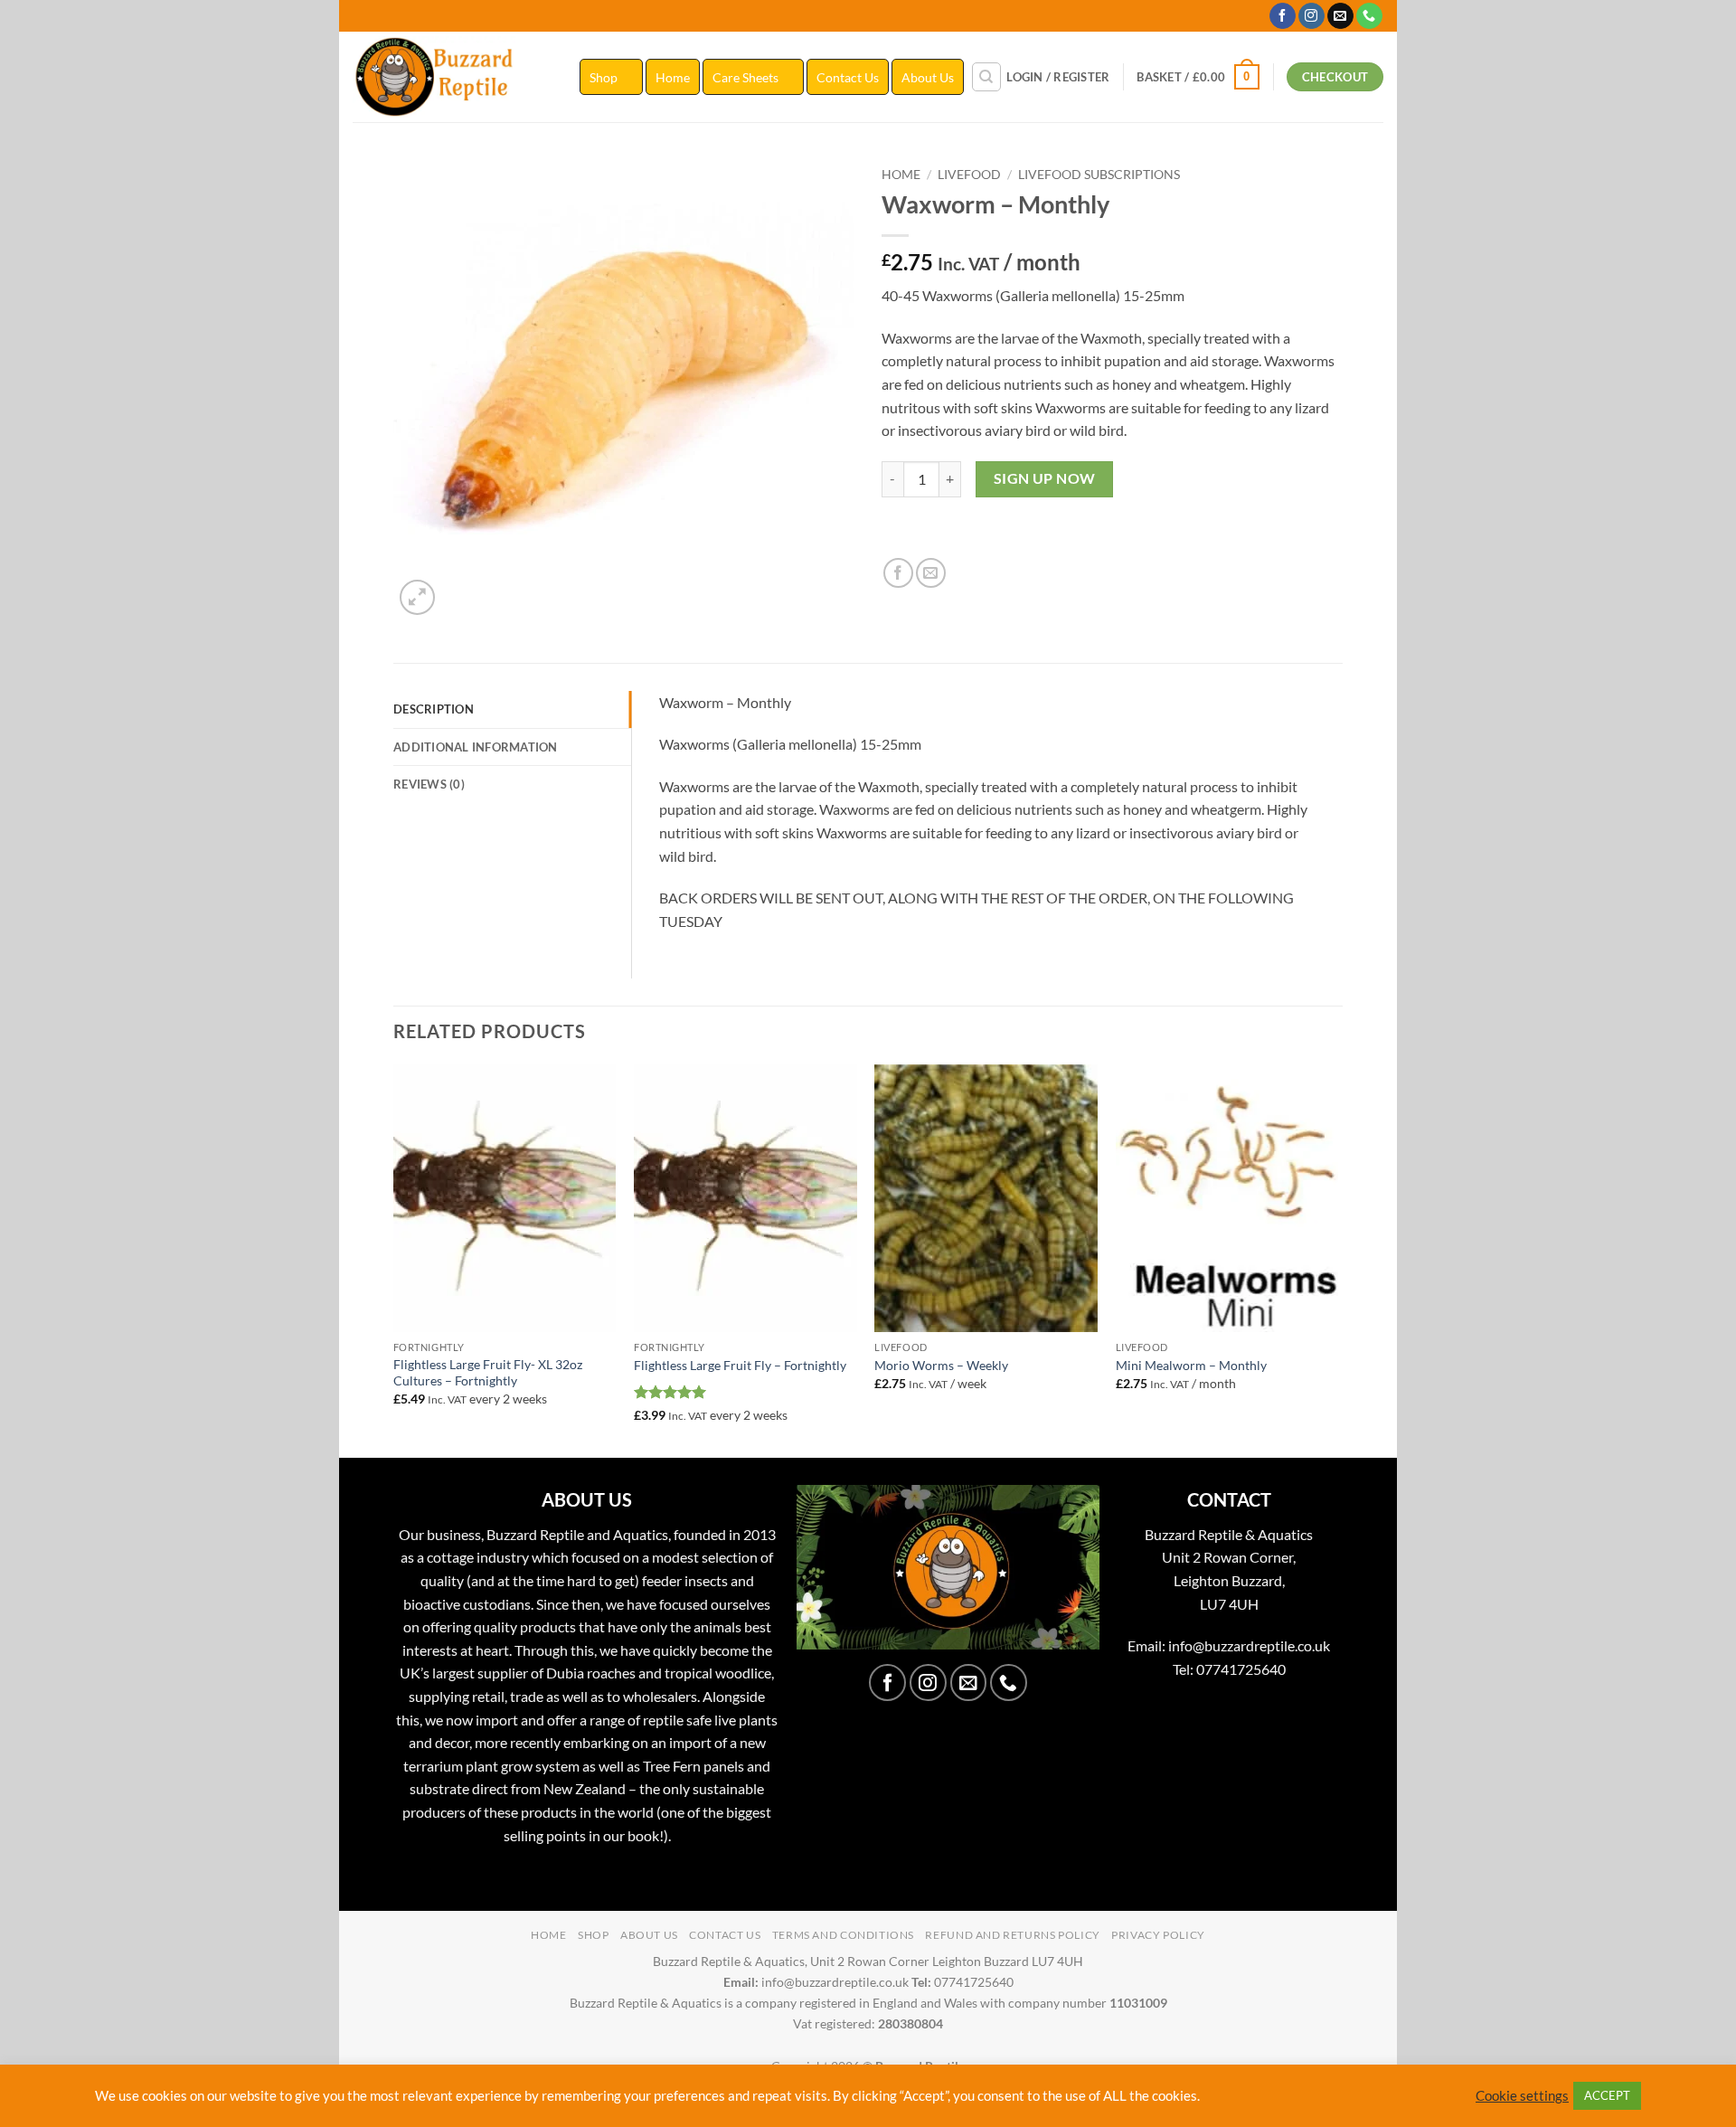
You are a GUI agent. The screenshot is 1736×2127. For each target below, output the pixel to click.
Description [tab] (434, 709)
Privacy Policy (1158, 1935)
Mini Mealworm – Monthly (1191, 1365)
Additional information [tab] (476, 747)
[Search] (986, 77)
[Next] (1337, 1259)
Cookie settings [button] (1522, 2096)
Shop (604, 77)
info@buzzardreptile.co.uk (1249, 1645)
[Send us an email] (1340, 16)
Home (673, 77)
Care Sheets (745, 77)
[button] (1058, 77)
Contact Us (848, 77)
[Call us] (1369, 16)
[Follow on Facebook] (1283, 16)
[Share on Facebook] (898, 573)
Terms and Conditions (843, 1935)
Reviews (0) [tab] (429, 784)
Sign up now (1045, 478)
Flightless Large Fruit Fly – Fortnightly (740, 1365)
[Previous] (394, 1259)
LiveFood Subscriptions (1099, 175)
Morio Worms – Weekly (941, 1365)
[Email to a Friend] (931, 573)
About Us (928, 77)
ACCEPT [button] (1607, 2095)
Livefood (969, 175)
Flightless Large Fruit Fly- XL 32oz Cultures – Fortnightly (488, 1373)
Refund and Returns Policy (1012, 1935)
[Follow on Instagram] (1311, 16)
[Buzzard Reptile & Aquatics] (453, 77)
